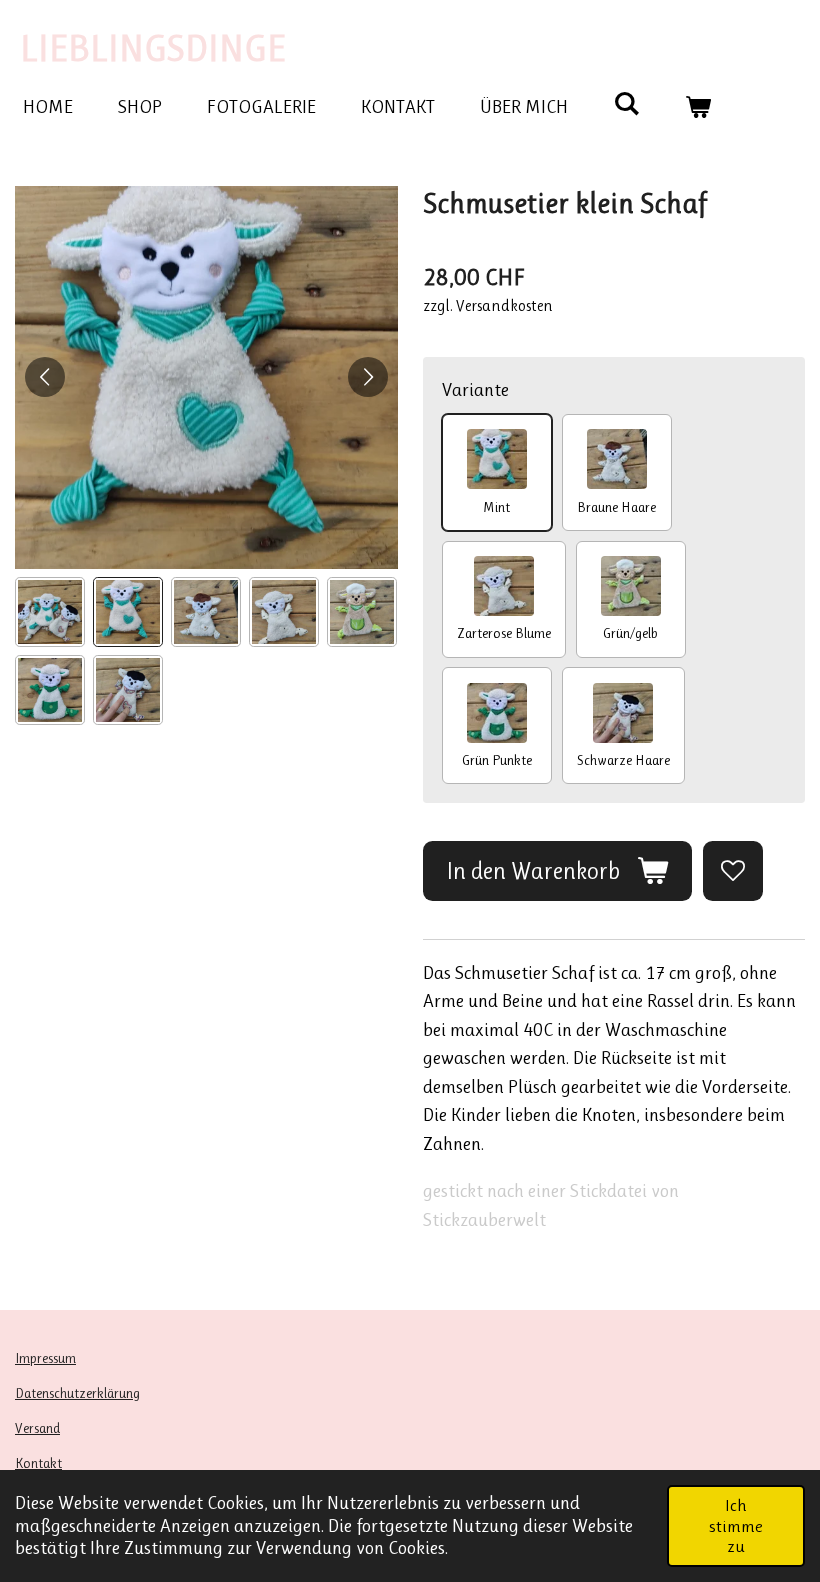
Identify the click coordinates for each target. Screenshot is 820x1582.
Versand (37, 1428)
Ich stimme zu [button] (736, 1525)
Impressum (45, 1358)
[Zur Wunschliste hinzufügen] (732, 870)
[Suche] (626, 104)
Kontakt (38, 1463)
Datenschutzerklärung (77, 1393)
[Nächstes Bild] (368, 377)
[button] (50, 612)
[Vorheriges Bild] (45, 377)
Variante (475, 390)
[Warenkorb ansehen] (698, 107)
